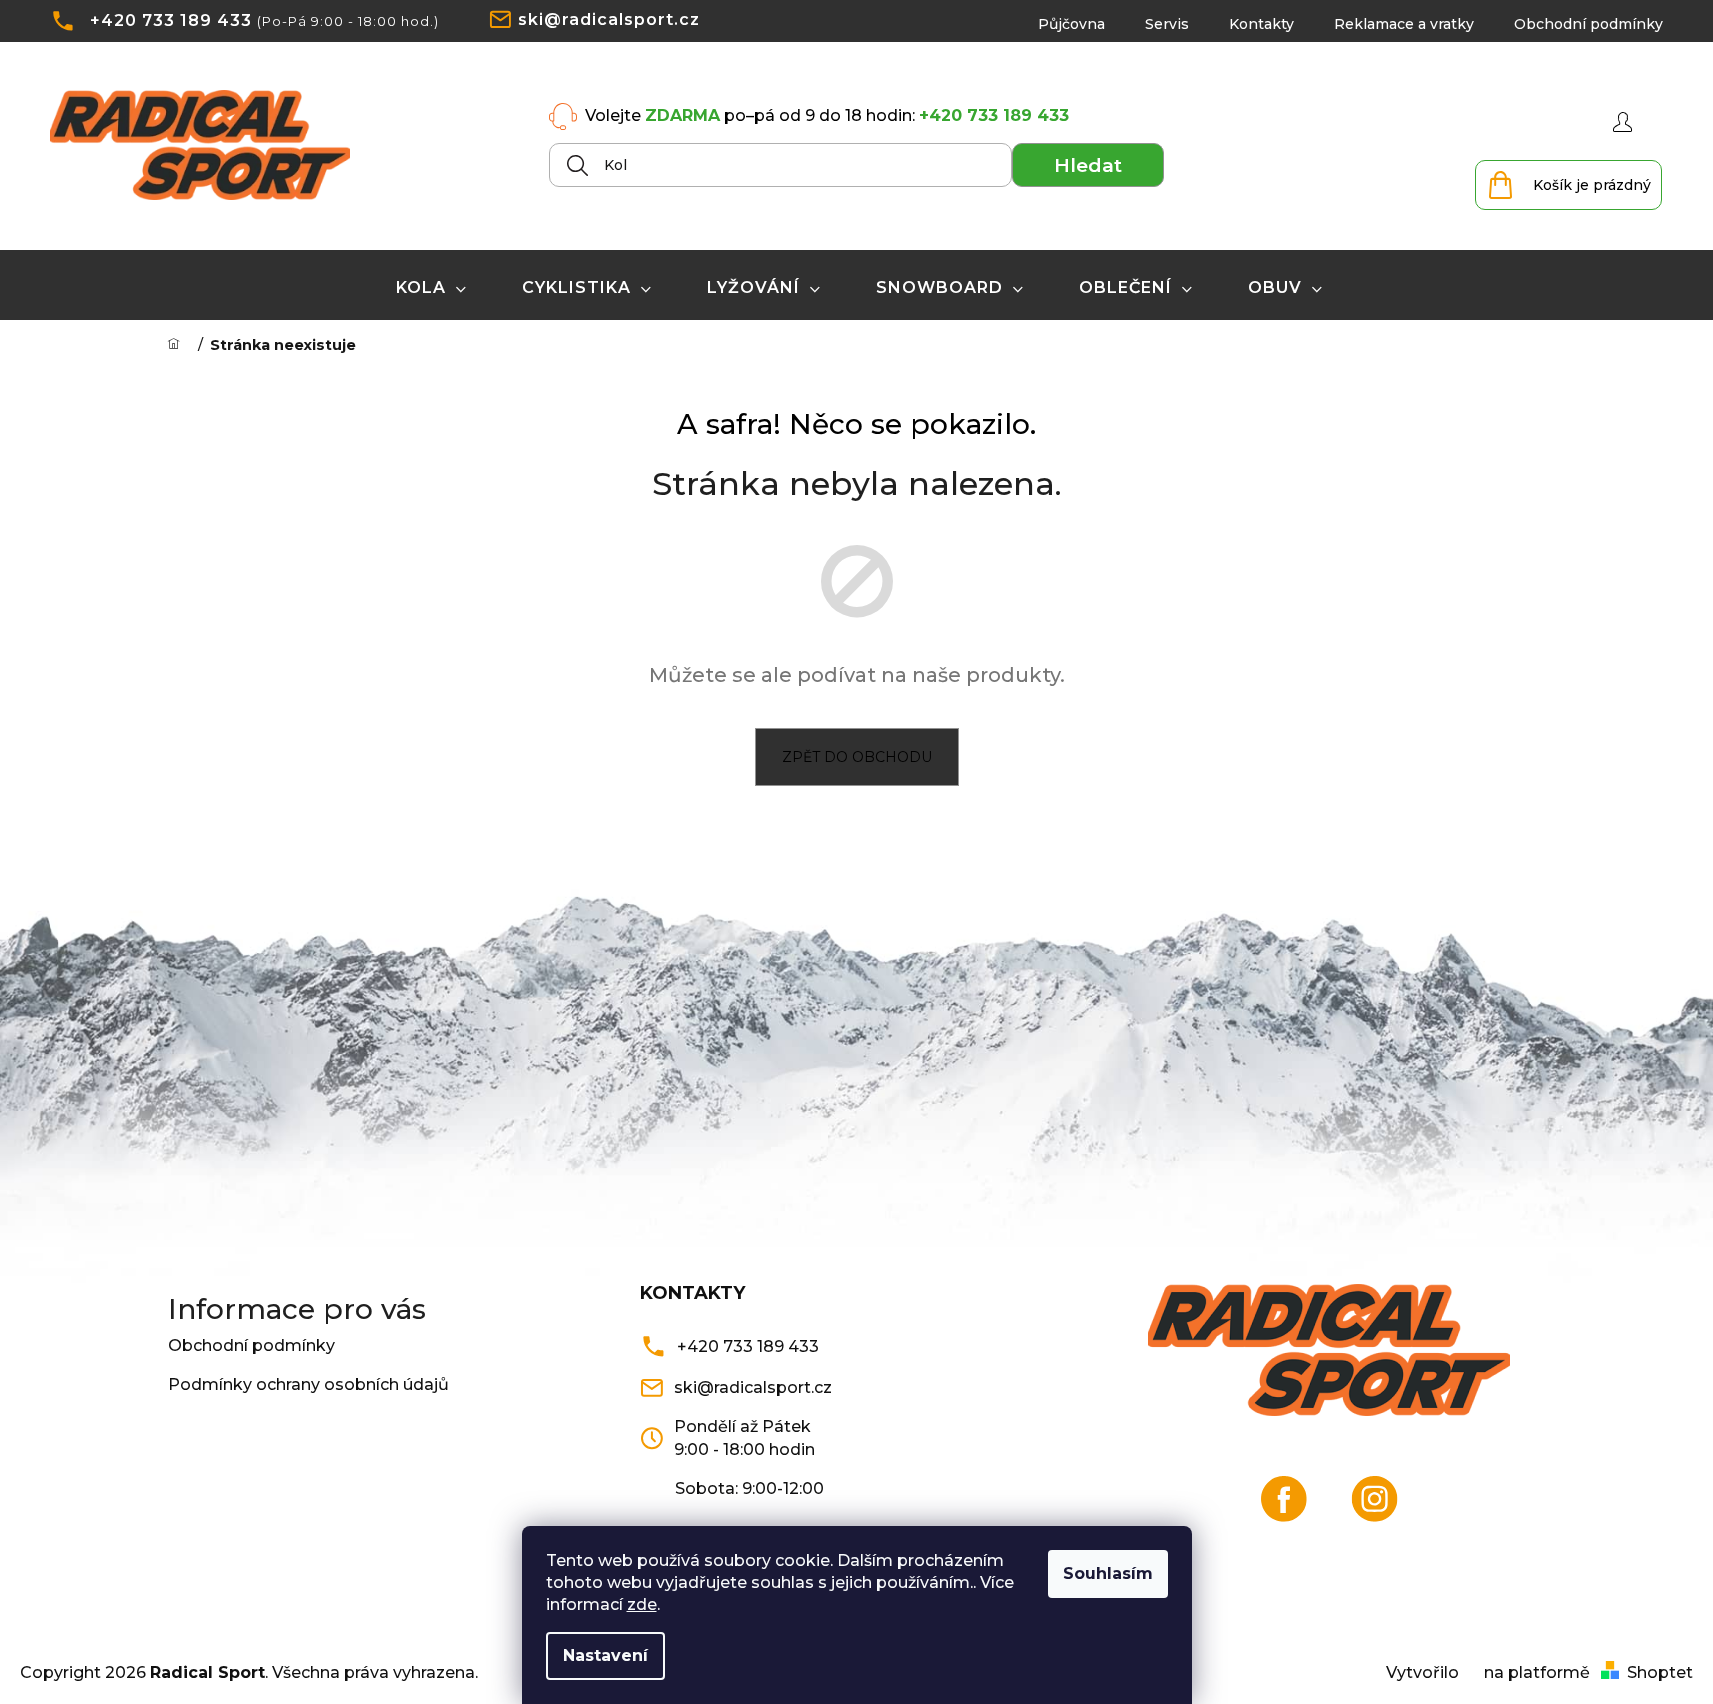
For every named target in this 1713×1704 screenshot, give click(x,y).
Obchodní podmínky (1588, 24)
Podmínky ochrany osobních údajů (308, 1384)
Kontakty (1261, 24)
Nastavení (605, 1655)
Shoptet (1660, 1672)
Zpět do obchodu (857, 757)
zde (642, 1604)
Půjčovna (1071, 24)
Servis (1167, 24)
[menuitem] (431, 288)
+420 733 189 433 (171, 20)
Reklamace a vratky (1404, 24)
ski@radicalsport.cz (609, 19)
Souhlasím (1108, 1573)
